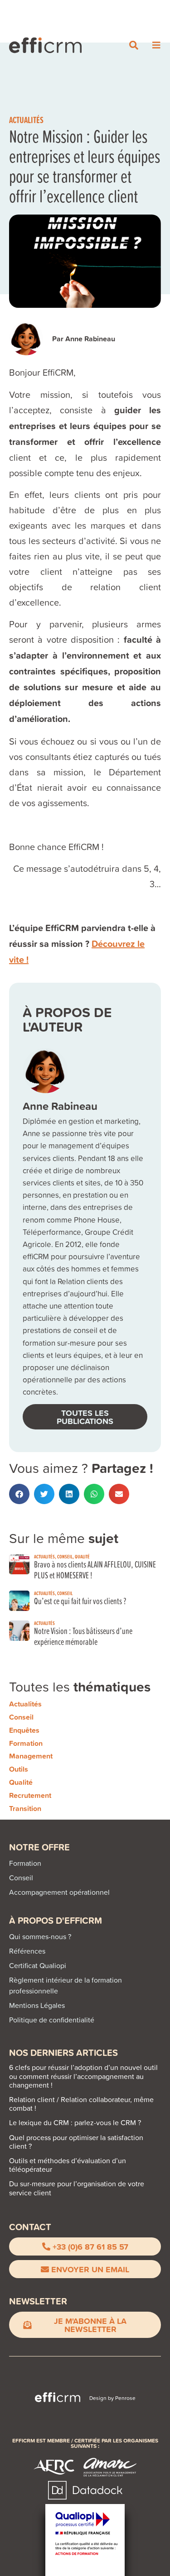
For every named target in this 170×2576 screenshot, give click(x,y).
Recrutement (30, 1795)
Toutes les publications (85, 1417)
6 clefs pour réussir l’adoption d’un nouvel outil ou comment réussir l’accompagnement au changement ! (83, 2076)
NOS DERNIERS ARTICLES (63, 2053)
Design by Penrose (112, 2398)
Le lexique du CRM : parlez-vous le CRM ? (75, 2122)
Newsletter (38, 2301)
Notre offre (39, 1847)
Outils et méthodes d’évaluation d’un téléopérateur (68, 2165)
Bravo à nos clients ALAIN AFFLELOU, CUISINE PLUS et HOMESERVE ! (95, 1570)
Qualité (82, 1556)
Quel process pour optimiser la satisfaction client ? (76, 2142)
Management (31, 1756)
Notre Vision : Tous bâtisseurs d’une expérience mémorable (83, 1636)
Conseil (65, 1556)
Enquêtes (24, 1730)
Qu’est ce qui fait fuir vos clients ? (80, 1601)
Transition (25, 1809)
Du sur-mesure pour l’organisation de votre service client (77, 2188)
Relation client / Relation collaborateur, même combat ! (81, 2104)
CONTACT (30, 2227)
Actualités (26, 120)
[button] (19, 1494)
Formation (26, 1743)
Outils (19, 1769)
